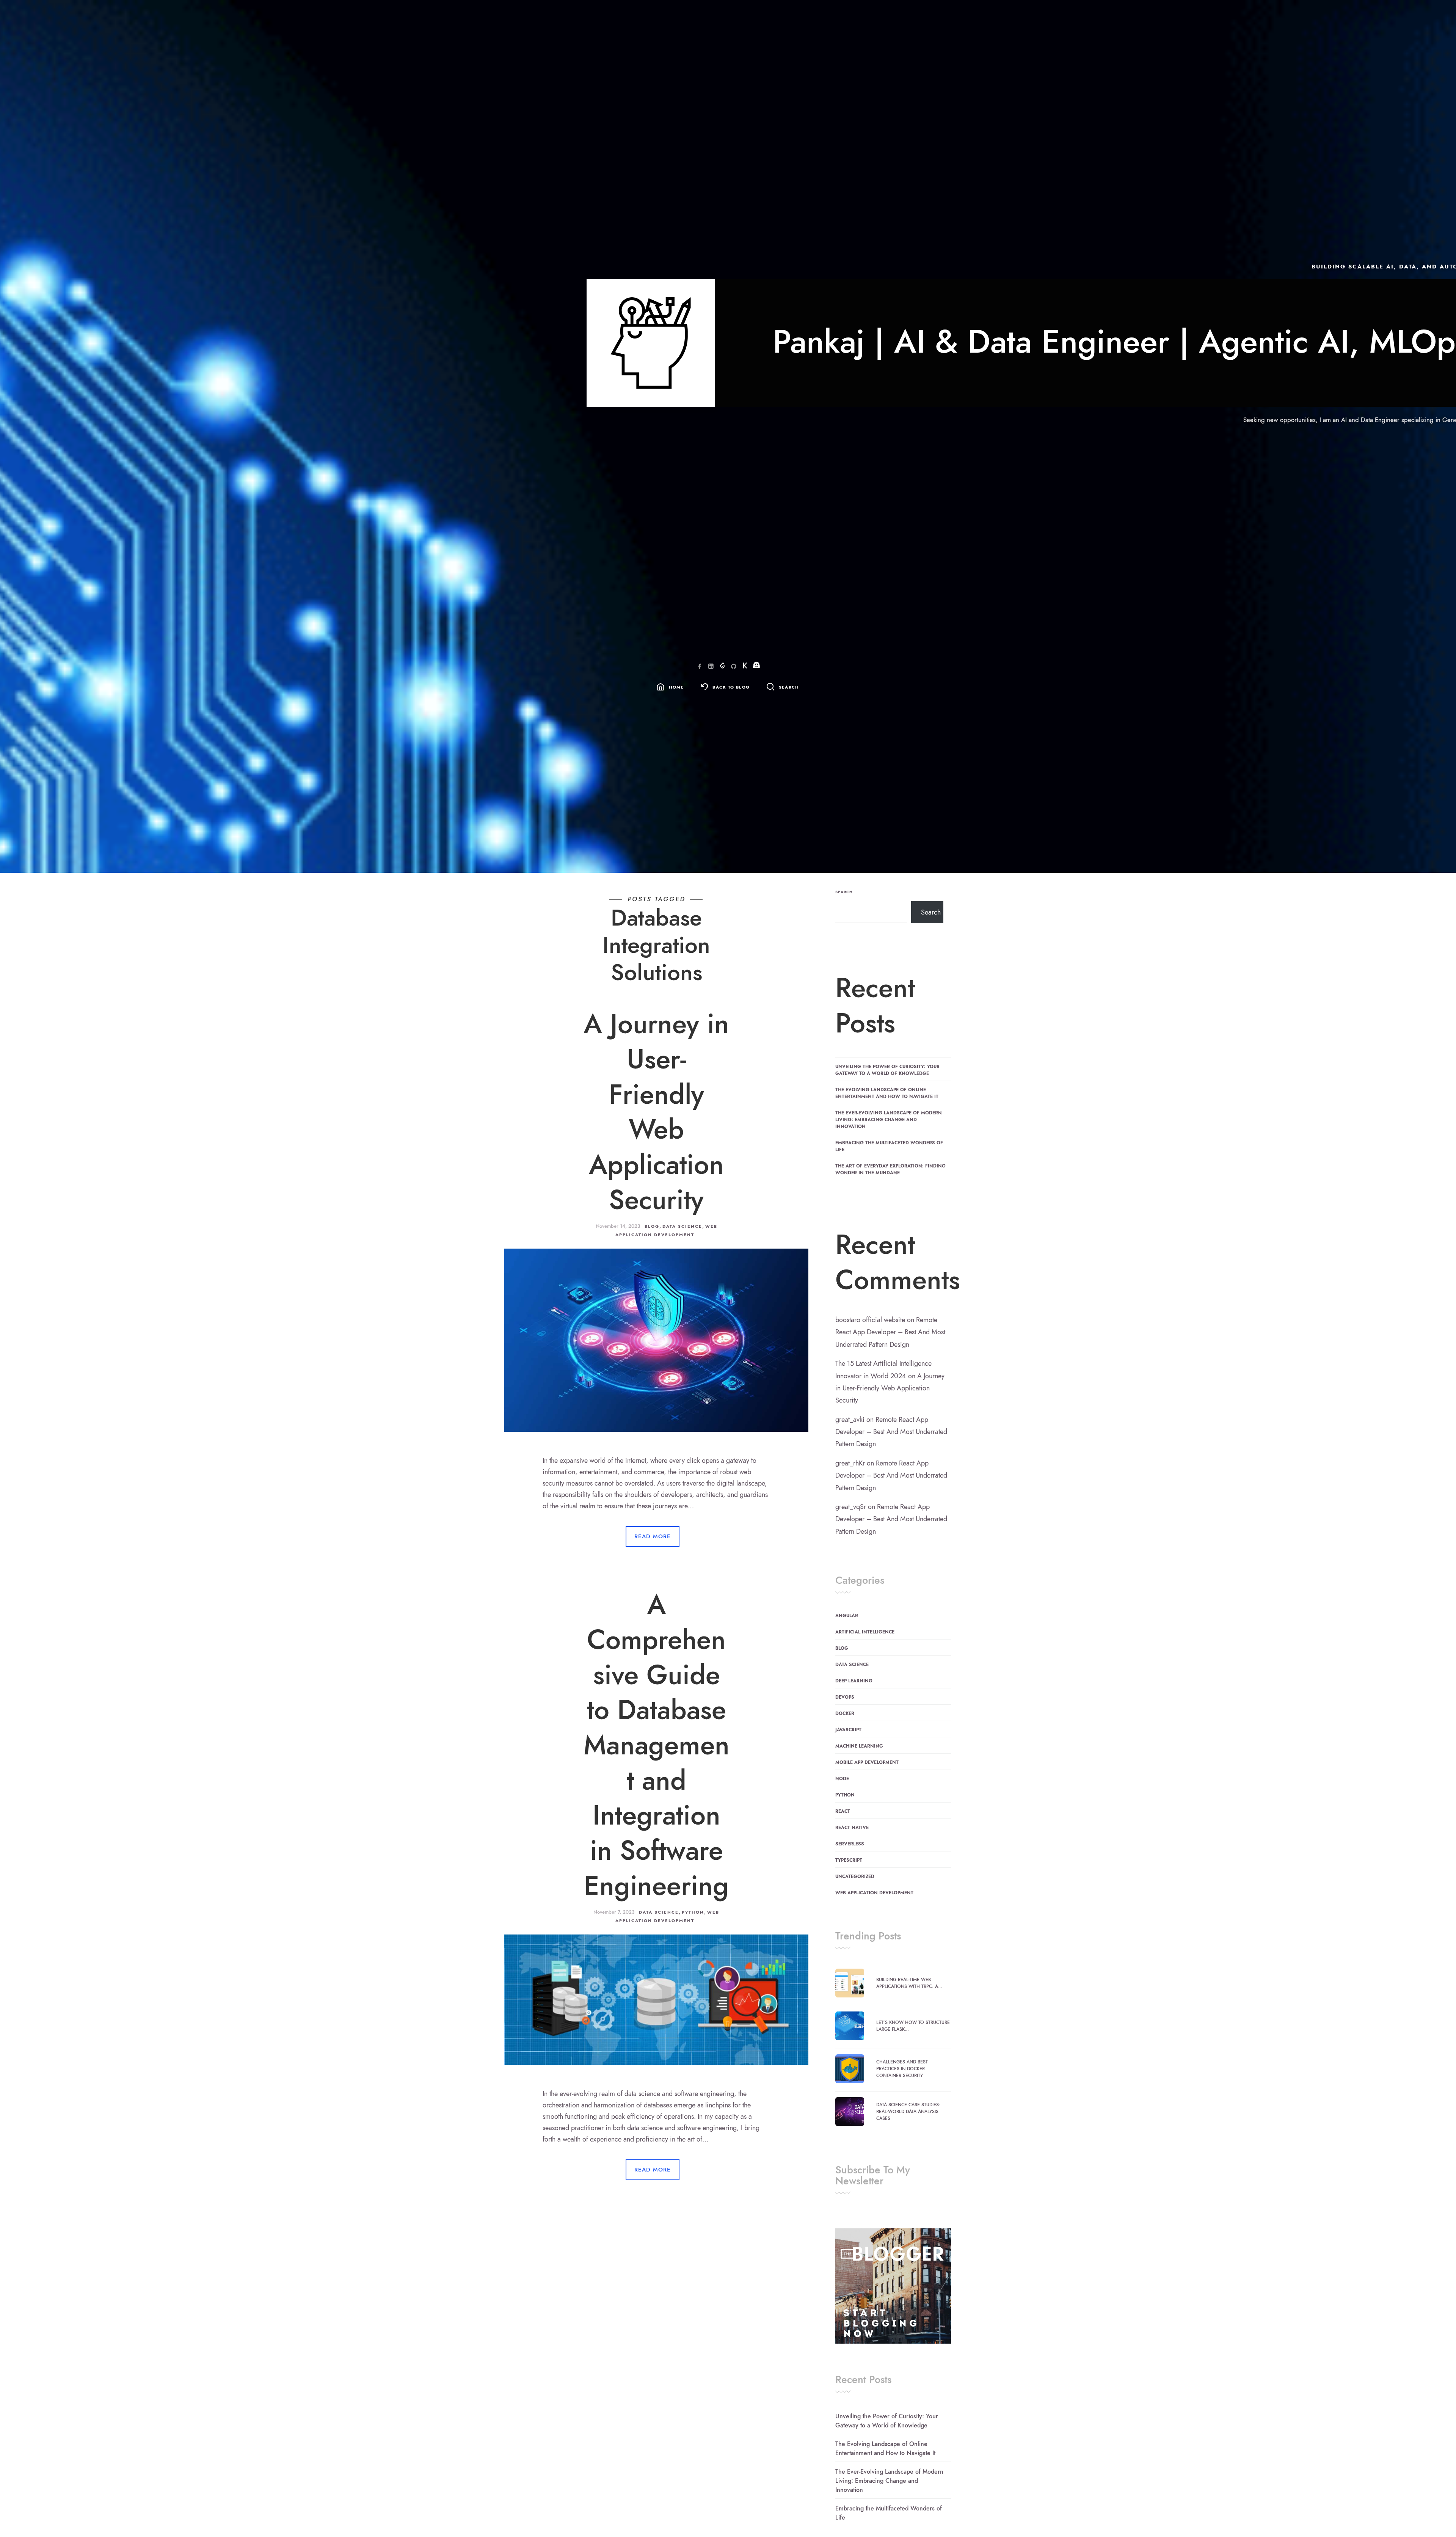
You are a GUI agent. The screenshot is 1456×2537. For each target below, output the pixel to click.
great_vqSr (851, 1507)
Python (693, 1912)
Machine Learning (859, 1746)
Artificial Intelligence (865, 1632)
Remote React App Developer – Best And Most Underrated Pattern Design (890, 1332)
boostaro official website (870, 1320)
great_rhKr (850, 1463)
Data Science (682, 1226)
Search (844, 892)
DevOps (845, 1697)
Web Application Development (874, 1893)
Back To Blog (731, 687)
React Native (852, 1828)
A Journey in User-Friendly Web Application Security (656, 1112)
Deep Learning (854, 1681)
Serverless (850, 1844)
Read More (653, 1536)
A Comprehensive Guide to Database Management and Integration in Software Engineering (657, 1745)
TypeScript (849, 1860)
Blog (652, 1226)
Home (676, 687)
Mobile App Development (867, 1762)
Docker (845, 1713)
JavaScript (848, 1730)
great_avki (850, 1419)
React (843, 1811)
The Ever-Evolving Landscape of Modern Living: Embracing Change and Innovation (889, 1120)
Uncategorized (855, 1876)
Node (842, 1779)
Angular (847, 1616)
